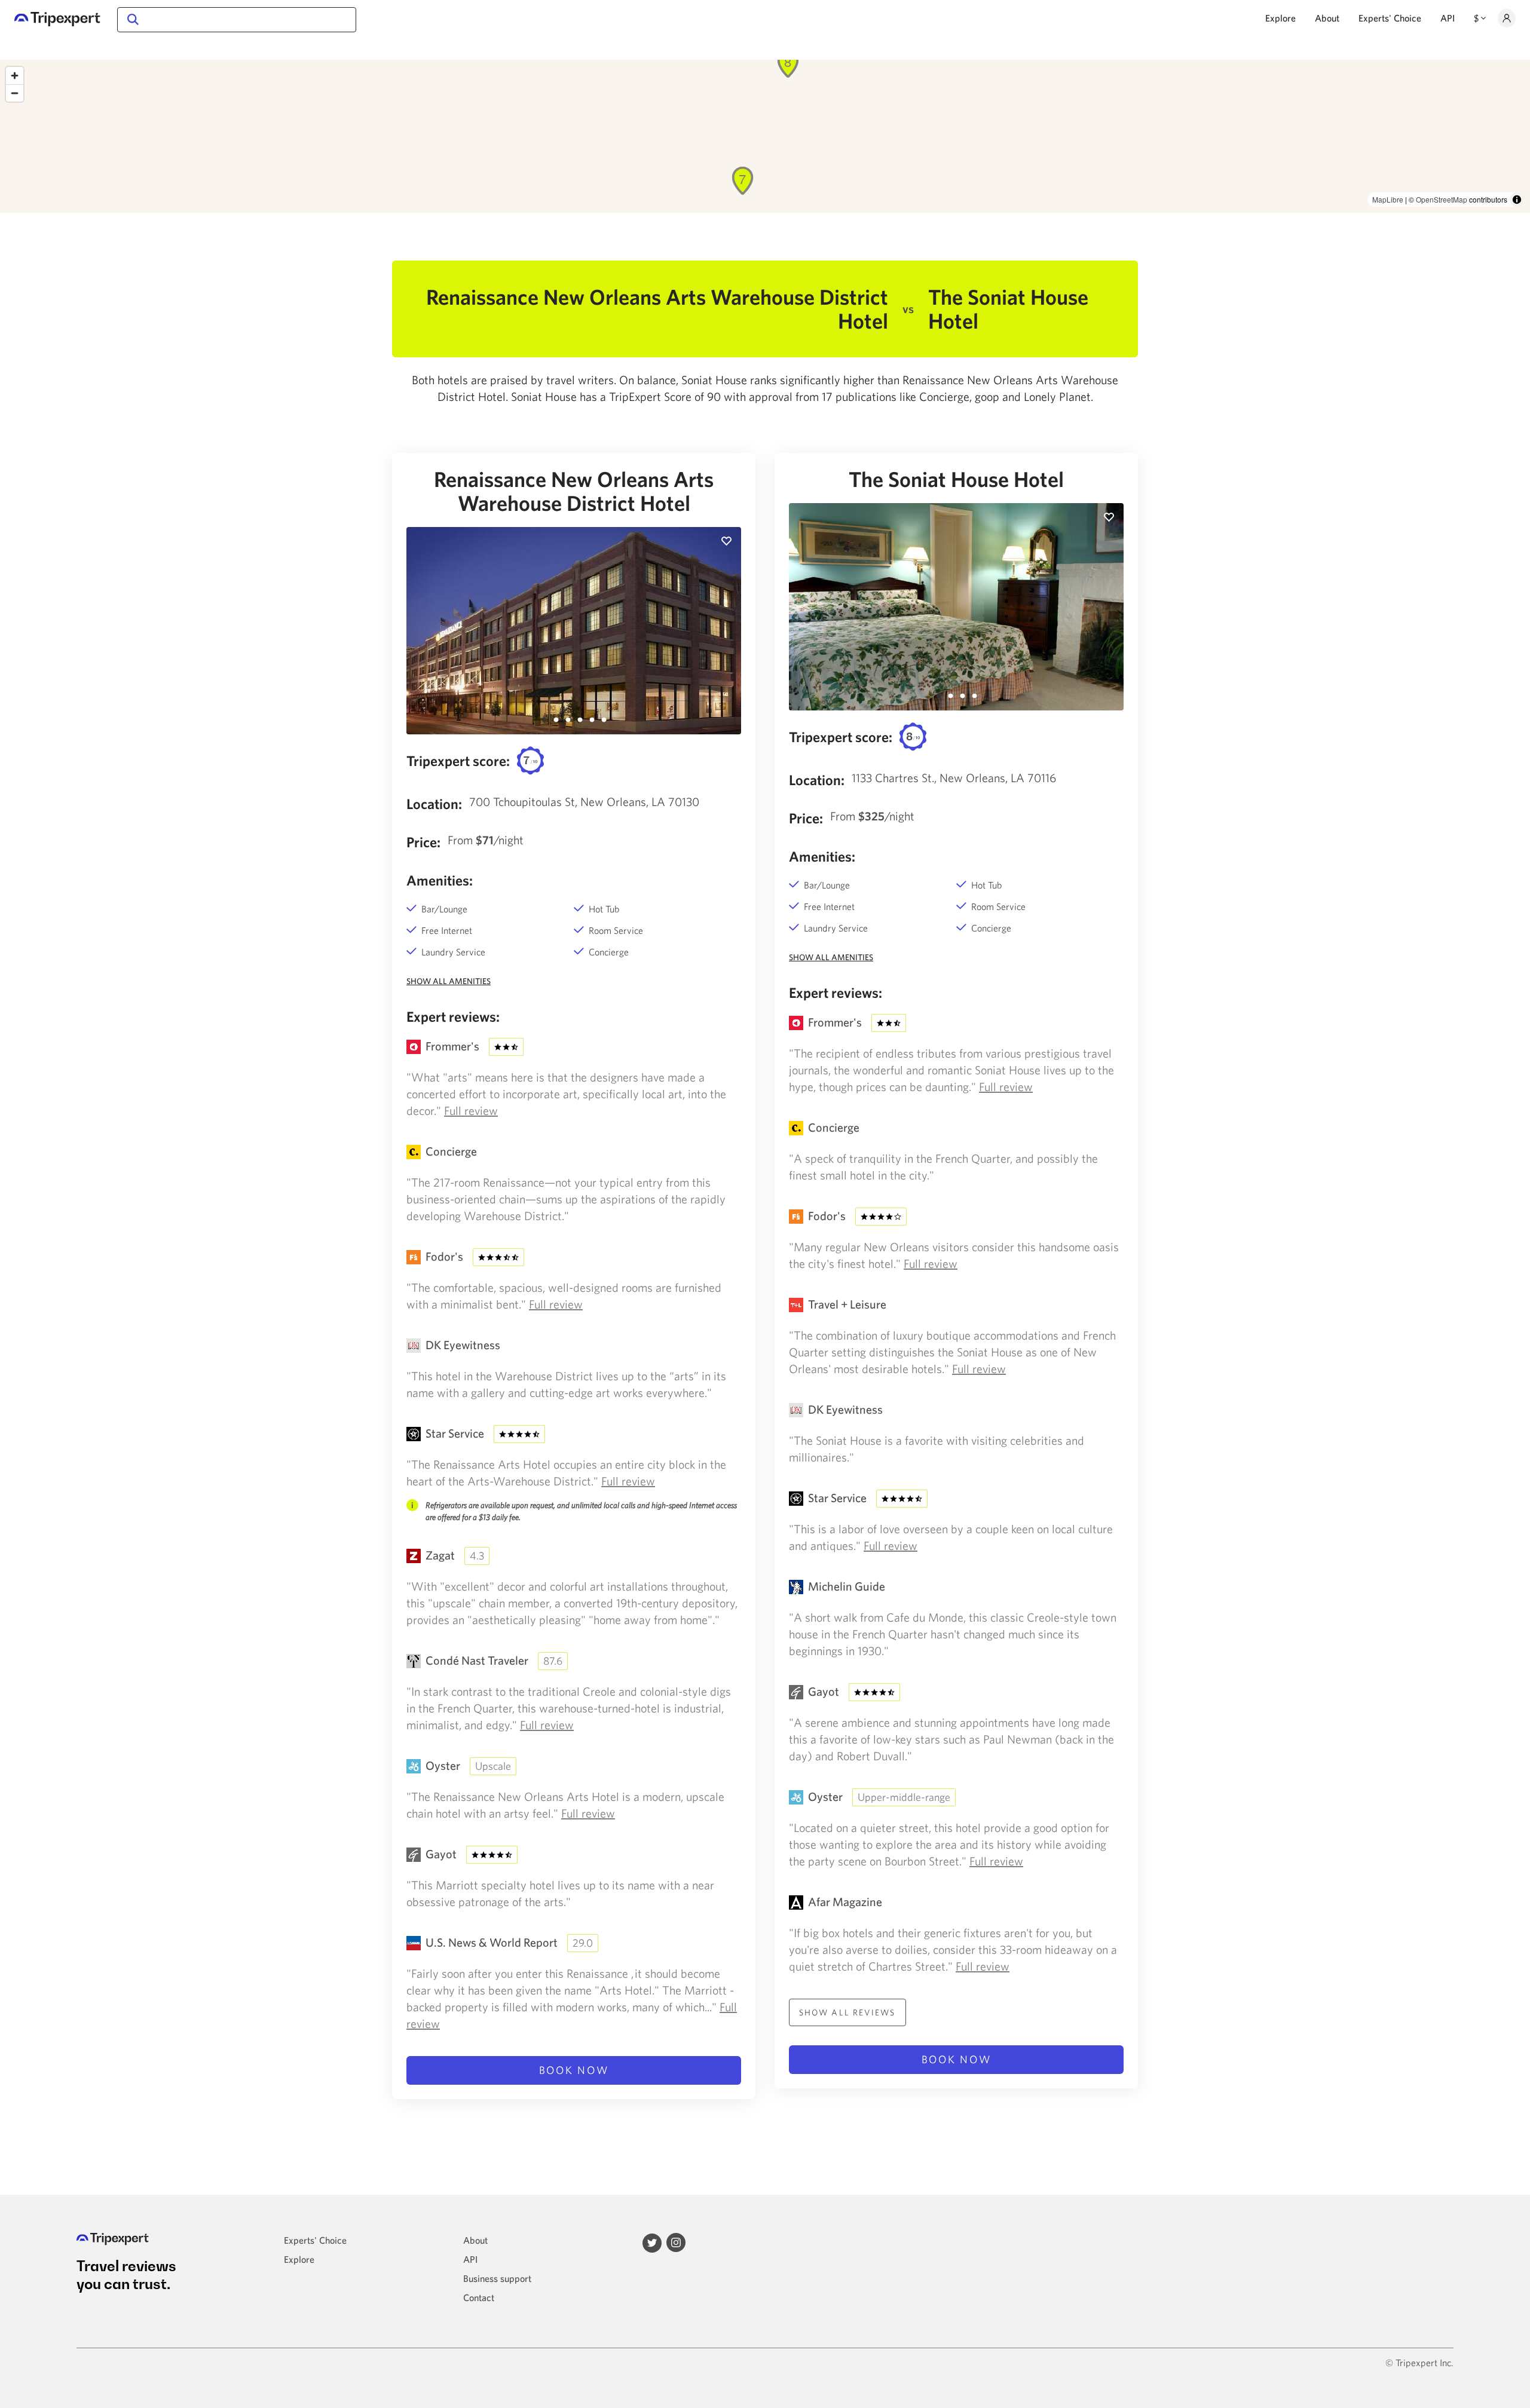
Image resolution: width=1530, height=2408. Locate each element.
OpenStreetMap (1442, 199)
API (1448, 18)
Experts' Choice (1390, 18)
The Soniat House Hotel (956, 479)
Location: (434, 804)
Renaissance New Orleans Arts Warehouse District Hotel (574, 491)
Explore (1280, 18)
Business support (497, 2278)
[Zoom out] (15, 93)
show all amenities (449, 981)
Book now (574, 2070)
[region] (765, 136)
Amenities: (440, 880)
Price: (423, 842)
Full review (471, 1110)
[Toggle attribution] (1517, 200)
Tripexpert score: (458, 761)
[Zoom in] (15, 76)
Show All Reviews (847, 2012)
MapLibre (1388, 199)
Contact (479, 2297)
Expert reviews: (453, 1016)
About (1327, 18)
